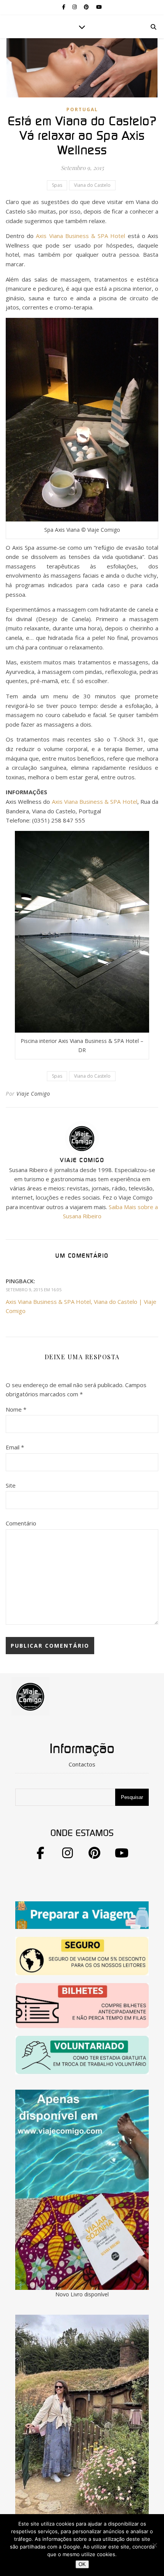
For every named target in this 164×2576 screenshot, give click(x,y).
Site (11, 1485)
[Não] (154, 2545)
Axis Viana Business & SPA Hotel (80, 236)
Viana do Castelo (92, 185)
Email (15, 1447)
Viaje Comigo (33, 1094)
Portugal (82, 109)
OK (82, 2564)
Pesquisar (132, 1797)
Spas (57, 185)
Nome (16, 1409)
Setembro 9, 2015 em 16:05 (34, 1290)
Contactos (82, 1764)
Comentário (21, 1523)
